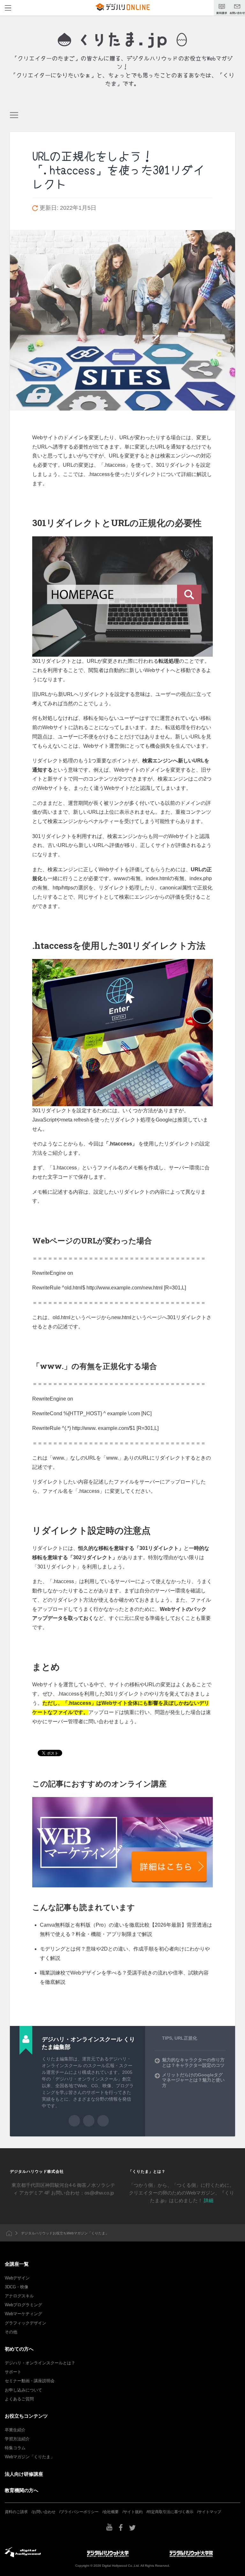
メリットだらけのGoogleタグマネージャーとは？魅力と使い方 (193, 2080)
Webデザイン (17, 2278)
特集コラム (15, 2448)
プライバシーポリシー (79, 2512)
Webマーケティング (23, 2314)
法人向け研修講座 (24, 2474)
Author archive (74, 2121)
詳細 (209, 2200)
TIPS (167, 2038)
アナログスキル (19, 2296)
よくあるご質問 (19, 2399)
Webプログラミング (23, 2305)
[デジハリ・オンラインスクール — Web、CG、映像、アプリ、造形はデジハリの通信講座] (122, 40)
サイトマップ (210, 2512)
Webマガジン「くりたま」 (30, 2457)
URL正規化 (186, 2038)
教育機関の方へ (22, 2490)
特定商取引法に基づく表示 (170, 2512)
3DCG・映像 (17, 2287)
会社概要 (111, 2512)
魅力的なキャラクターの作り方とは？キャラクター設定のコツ (193, 2062)
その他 (11, 2332)
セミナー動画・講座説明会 (30, 2381)
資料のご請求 (16, 2512)
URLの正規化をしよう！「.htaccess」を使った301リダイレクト (118, 170)
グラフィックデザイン (26, 2323)
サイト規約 (133, 2512)
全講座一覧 (17, 2264)
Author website (89, 2121)
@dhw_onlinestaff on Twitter (103, 2121)
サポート (13, 2372)
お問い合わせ (44, 2512)
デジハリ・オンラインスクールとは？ (40, 2363)
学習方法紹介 (17, 2439)
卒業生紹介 (15, 2430)
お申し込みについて (23, 2390)
